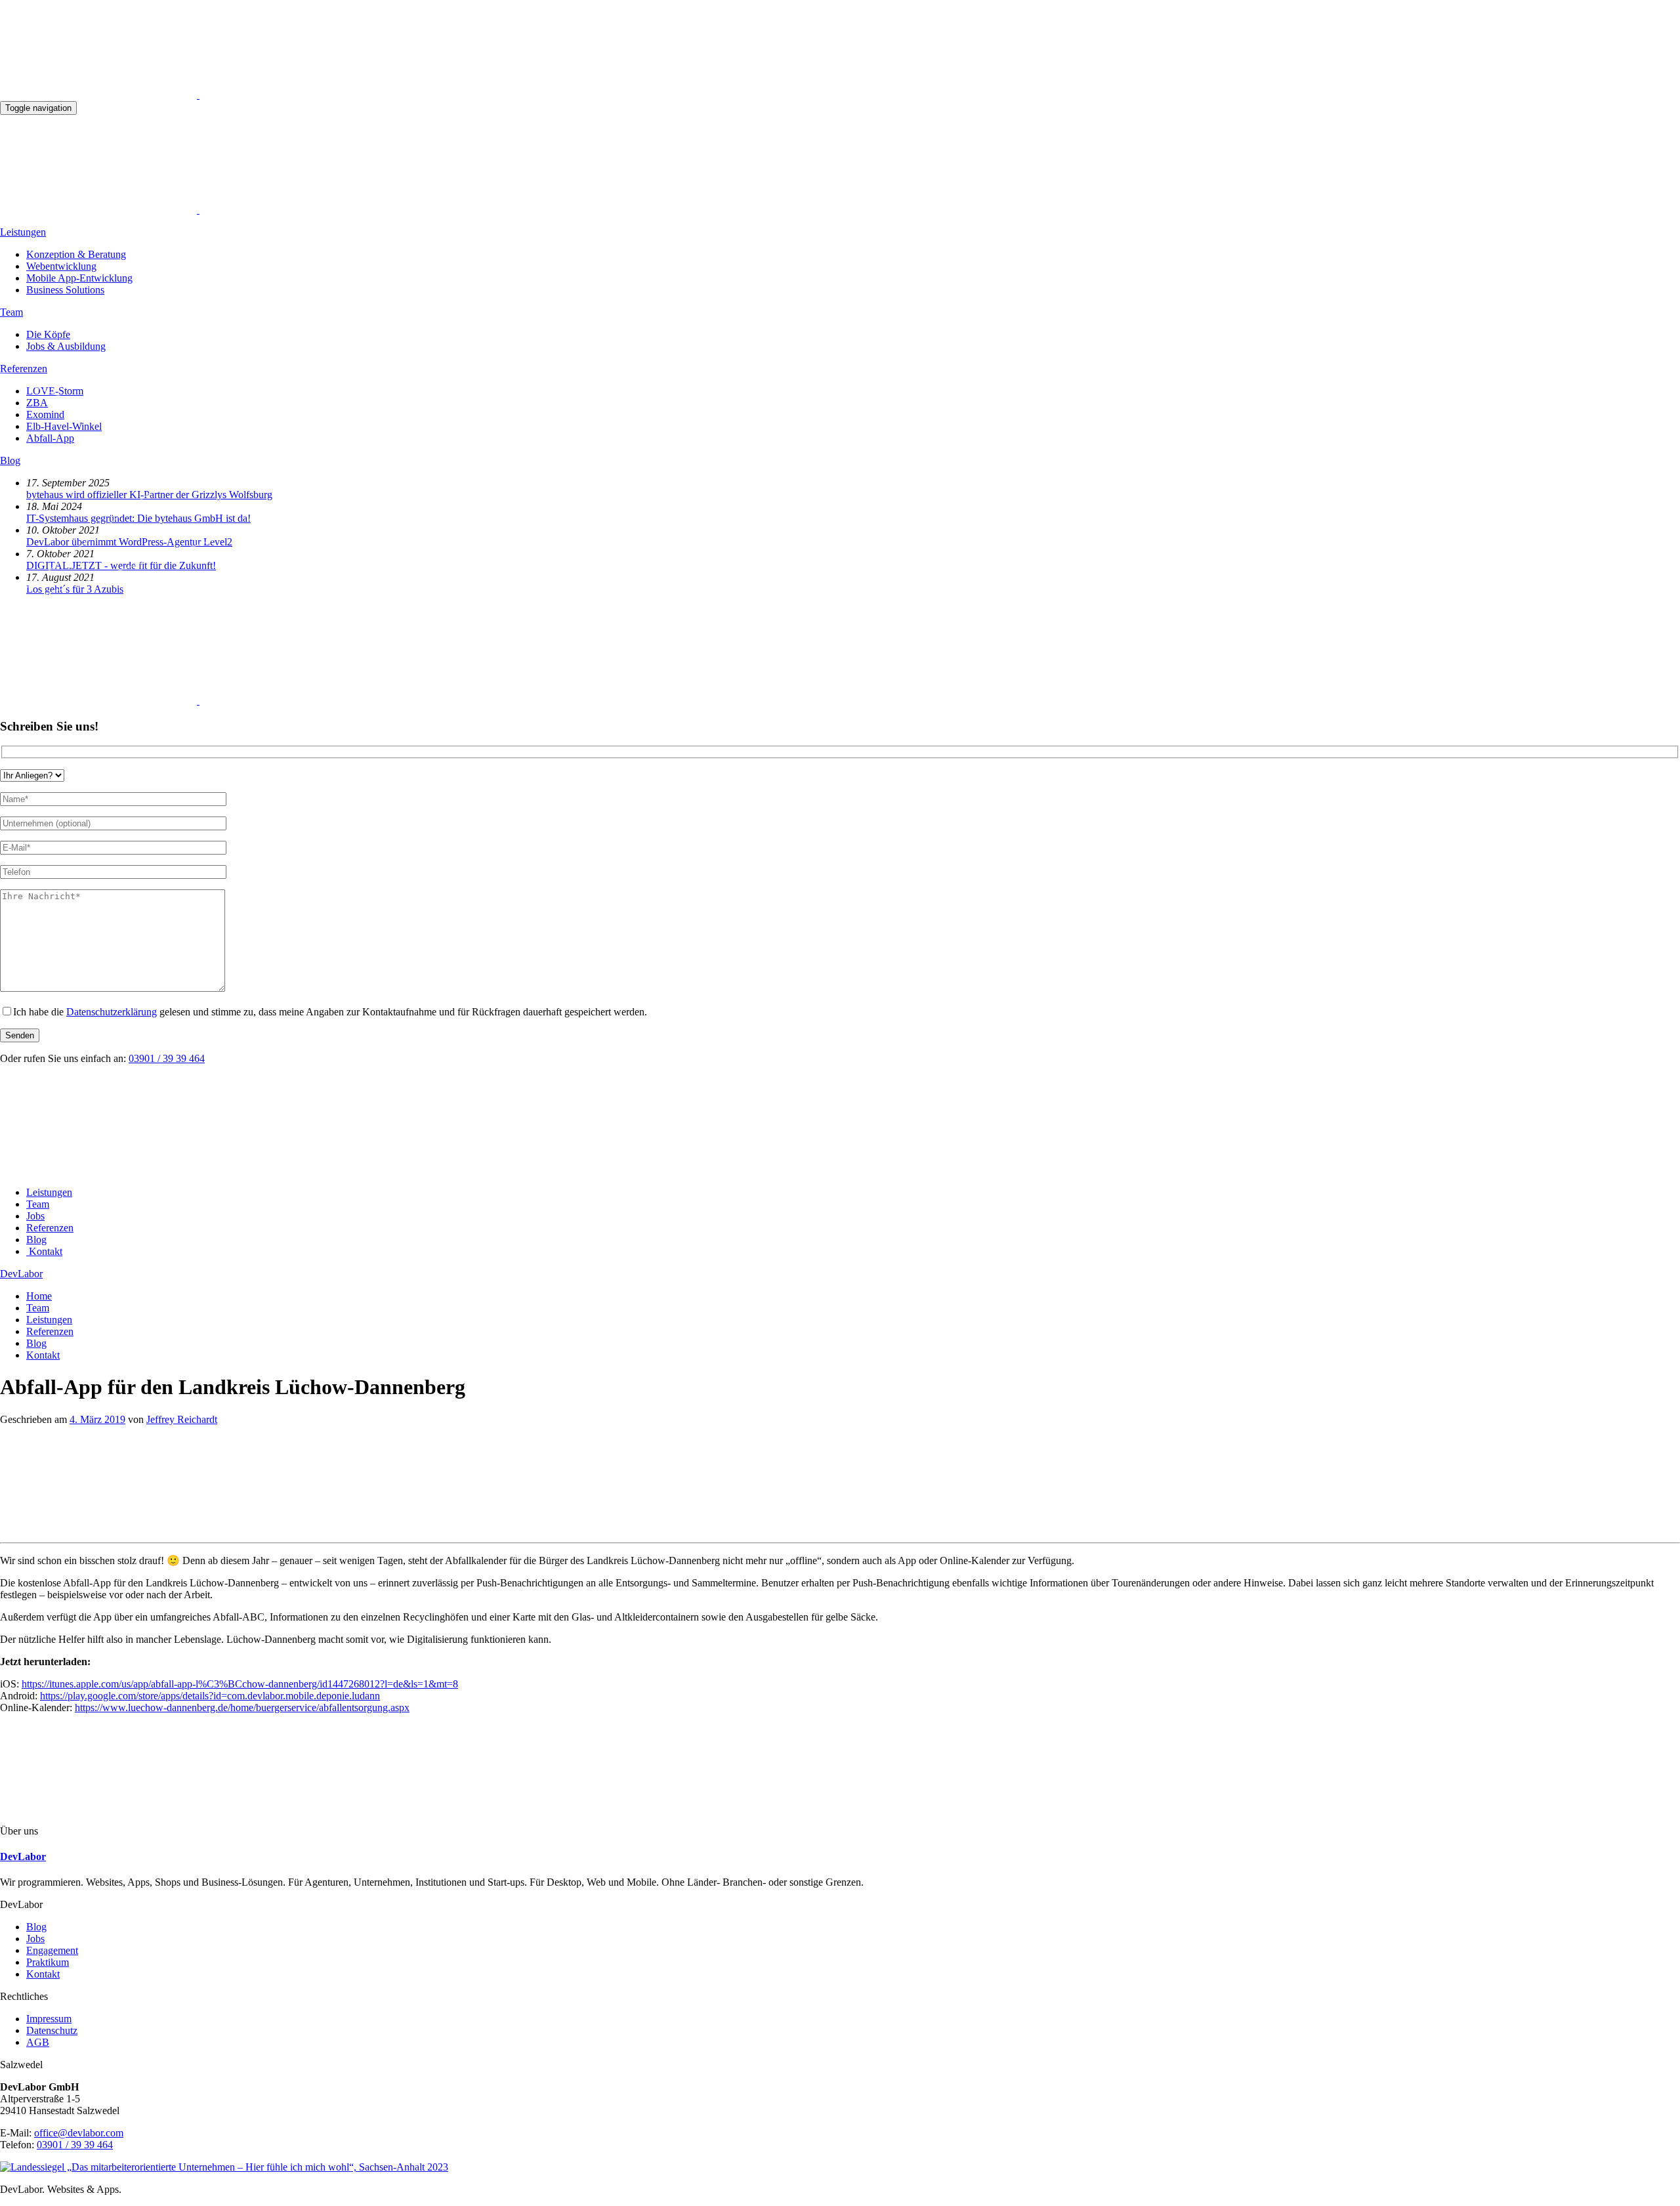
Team (11, 312)
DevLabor (21, 1274)
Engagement (52, 1950)
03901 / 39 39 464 (167, 1058)
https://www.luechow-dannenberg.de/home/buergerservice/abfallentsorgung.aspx (242, 1708)
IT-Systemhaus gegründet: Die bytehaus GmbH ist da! (138, 518)
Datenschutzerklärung (112, 1012)
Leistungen (23, 232)
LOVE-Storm (55, 391)
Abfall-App (50, 438)
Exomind (45, 414)
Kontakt (43, 1974)
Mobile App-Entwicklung (79, 278)
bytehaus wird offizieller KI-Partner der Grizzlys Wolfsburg (149, 495)
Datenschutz (52, 2030)
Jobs (35, 1939)
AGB (38, 2042)
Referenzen (24, 369)
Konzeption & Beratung (76, 254)
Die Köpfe (48, 334)
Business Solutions (65, 290)
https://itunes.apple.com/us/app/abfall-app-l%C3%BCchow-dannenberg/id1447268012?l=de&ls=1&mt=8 (240, 1684)
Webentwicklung (61, 266)
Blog (10, 460)
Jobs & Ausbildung (66, 346)
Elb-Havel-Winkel (64, 426)
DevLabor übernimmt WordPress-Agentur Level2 (129, 542)
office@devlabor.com (79, 2133)
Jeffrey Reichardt (182, 1419)
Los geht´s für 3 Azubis (75, 589)
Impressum (49, 2019)
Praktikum (48, 1962)
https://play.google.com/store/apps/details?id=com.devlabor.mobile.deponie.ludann (210, 1696)
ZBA (37, 403)
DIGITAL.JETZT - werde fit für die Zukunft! (121, 565)
